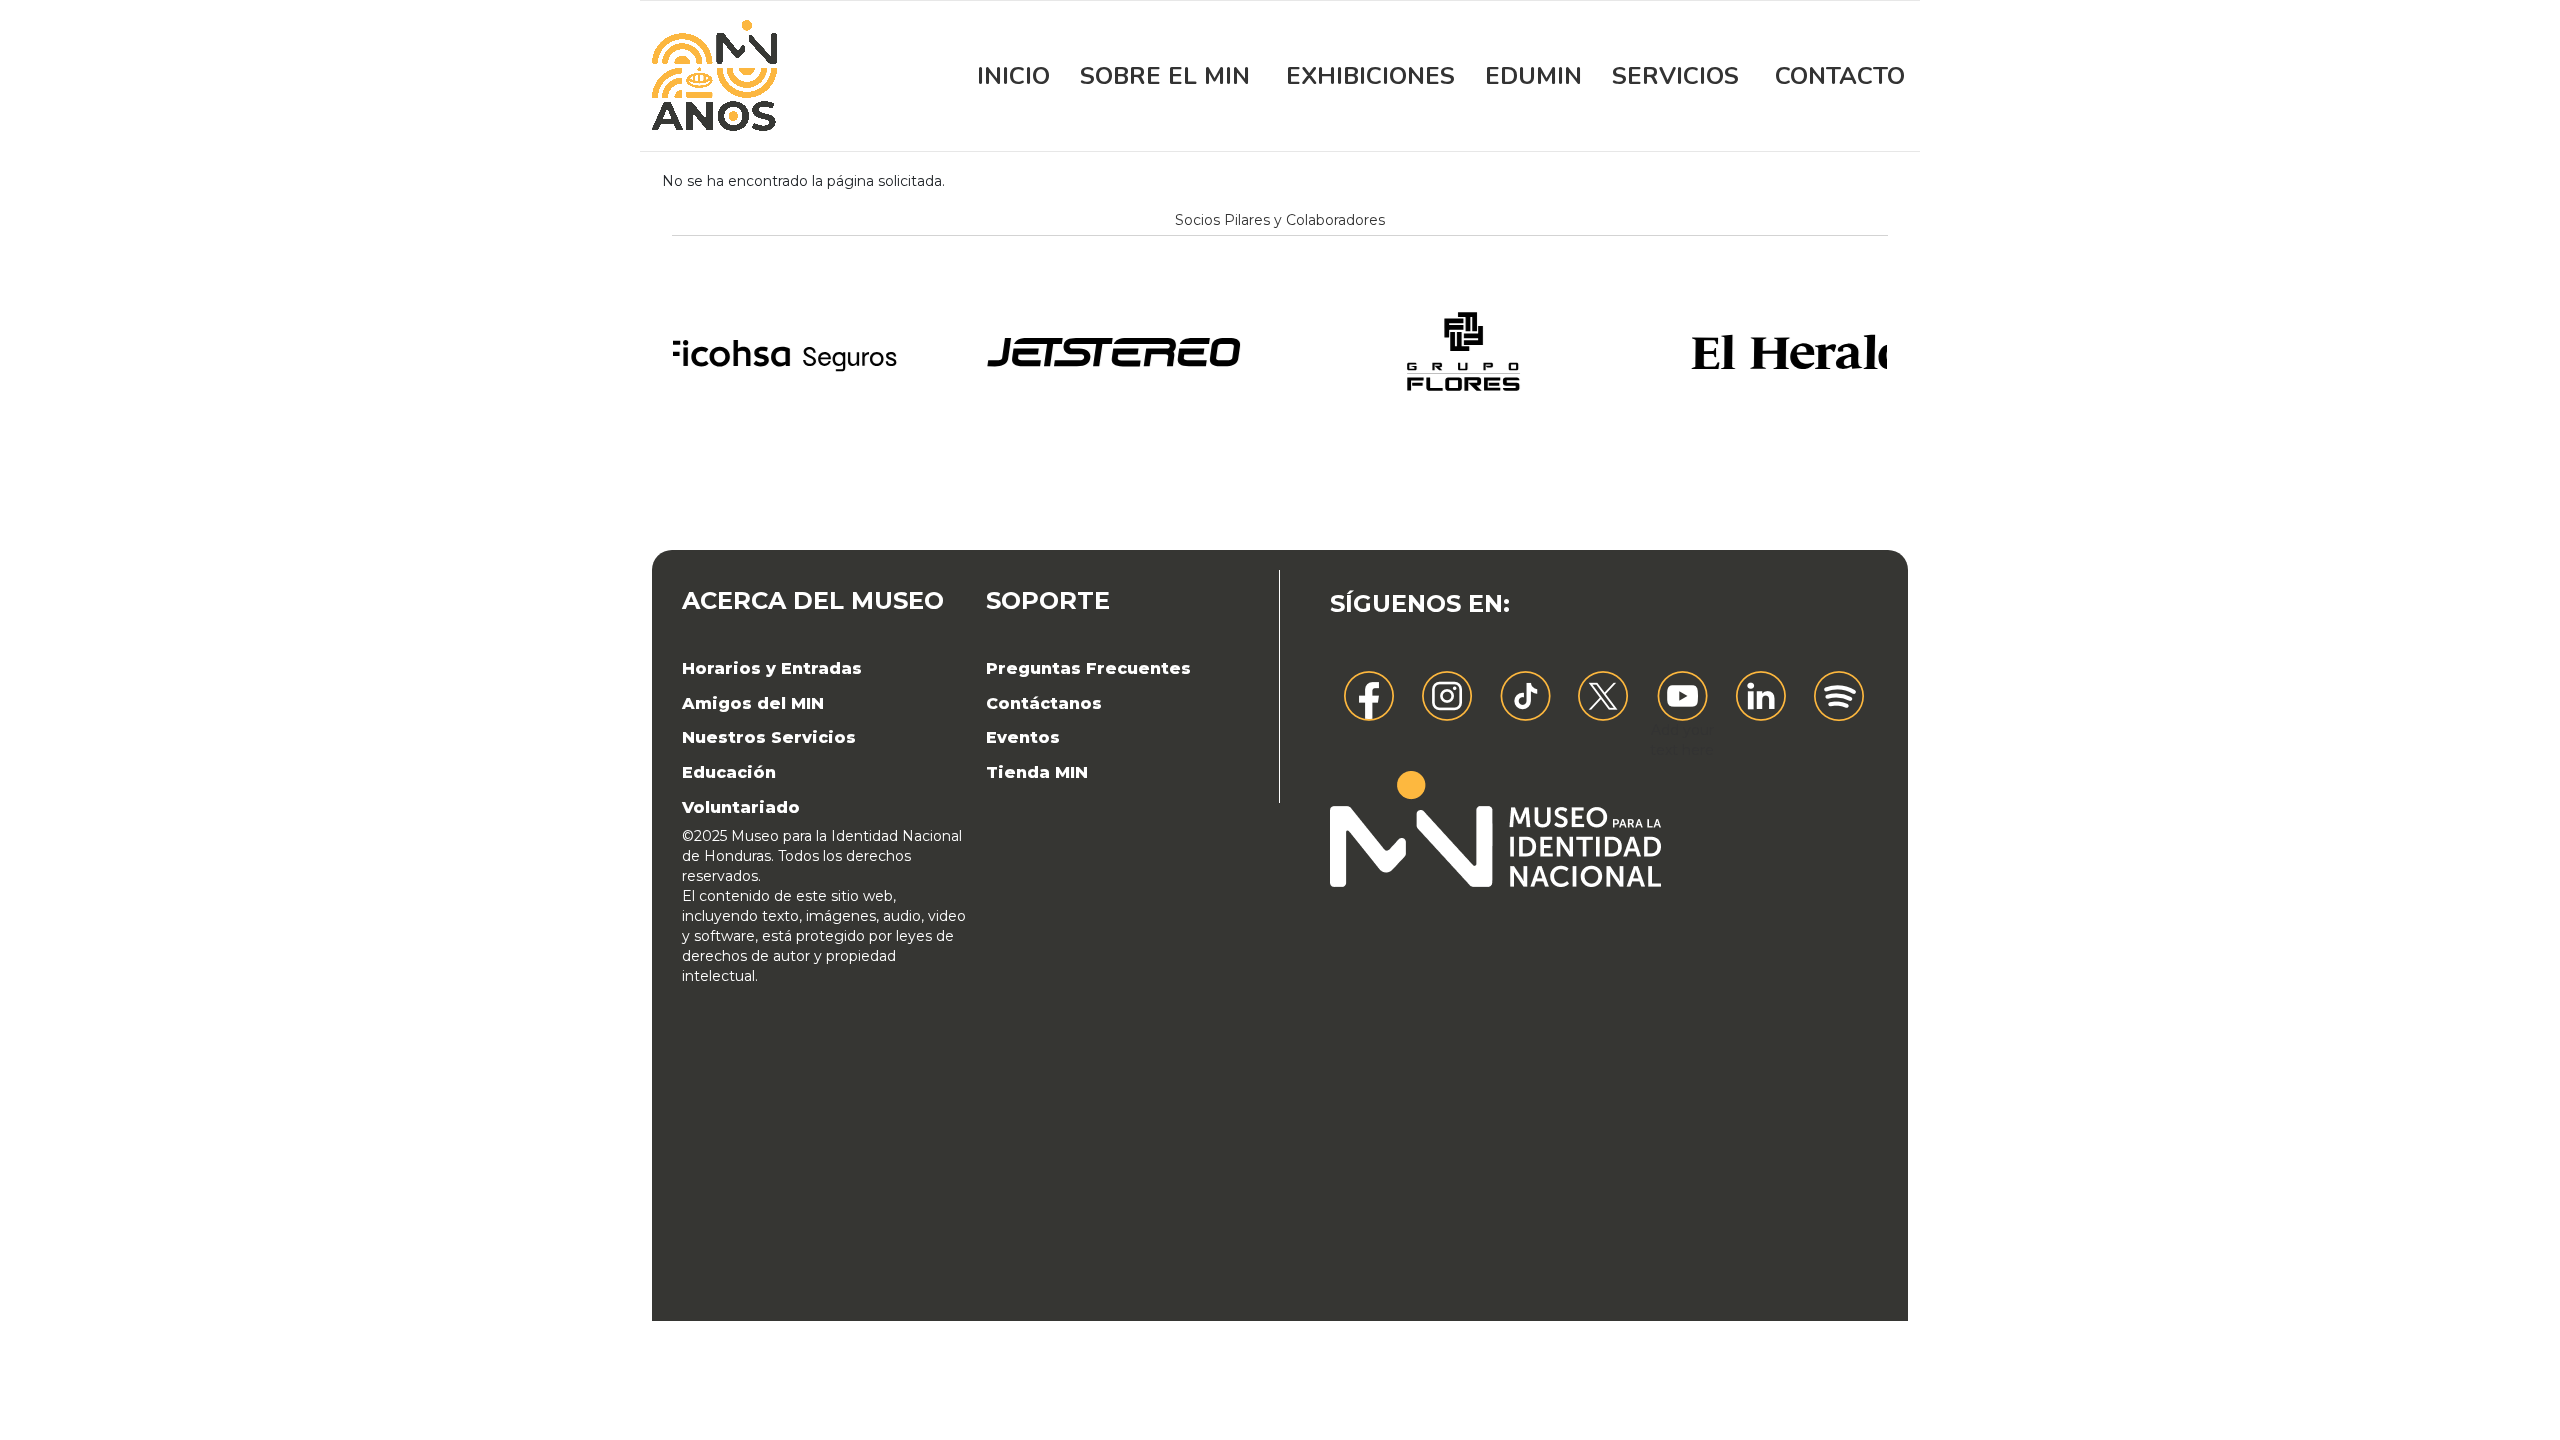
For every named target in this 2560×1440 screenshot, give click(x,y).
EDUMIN (1533, 76)
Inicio (1013, 76)
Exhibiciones (1370, 76)
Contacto (1840, 76)
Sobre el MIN (1165, 76)
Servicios (1675, 76)
